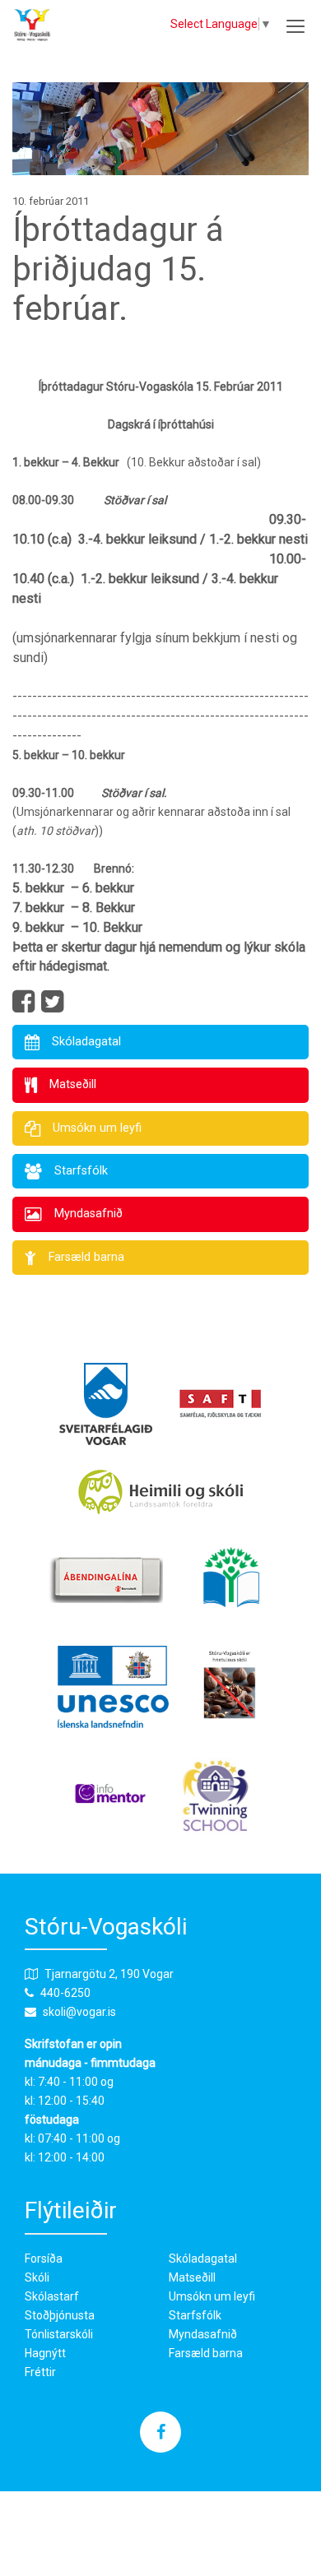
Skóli (37, 2277)
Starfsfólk (195, 2315)
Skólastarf (52, 2296)
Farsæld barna (206, 2353)
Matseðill (192, 2277)
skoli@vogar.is (79, 2012)
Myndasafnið (203, 2334)
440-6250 (65, 1993)
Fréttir (40, 2372)
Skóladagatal (203, 2259)
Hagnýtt (45, 2353)
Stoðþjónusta (60, 2315)
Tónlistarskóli (59, 2334)
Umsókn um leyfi (212, 2296)
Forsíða (44, 2259)
